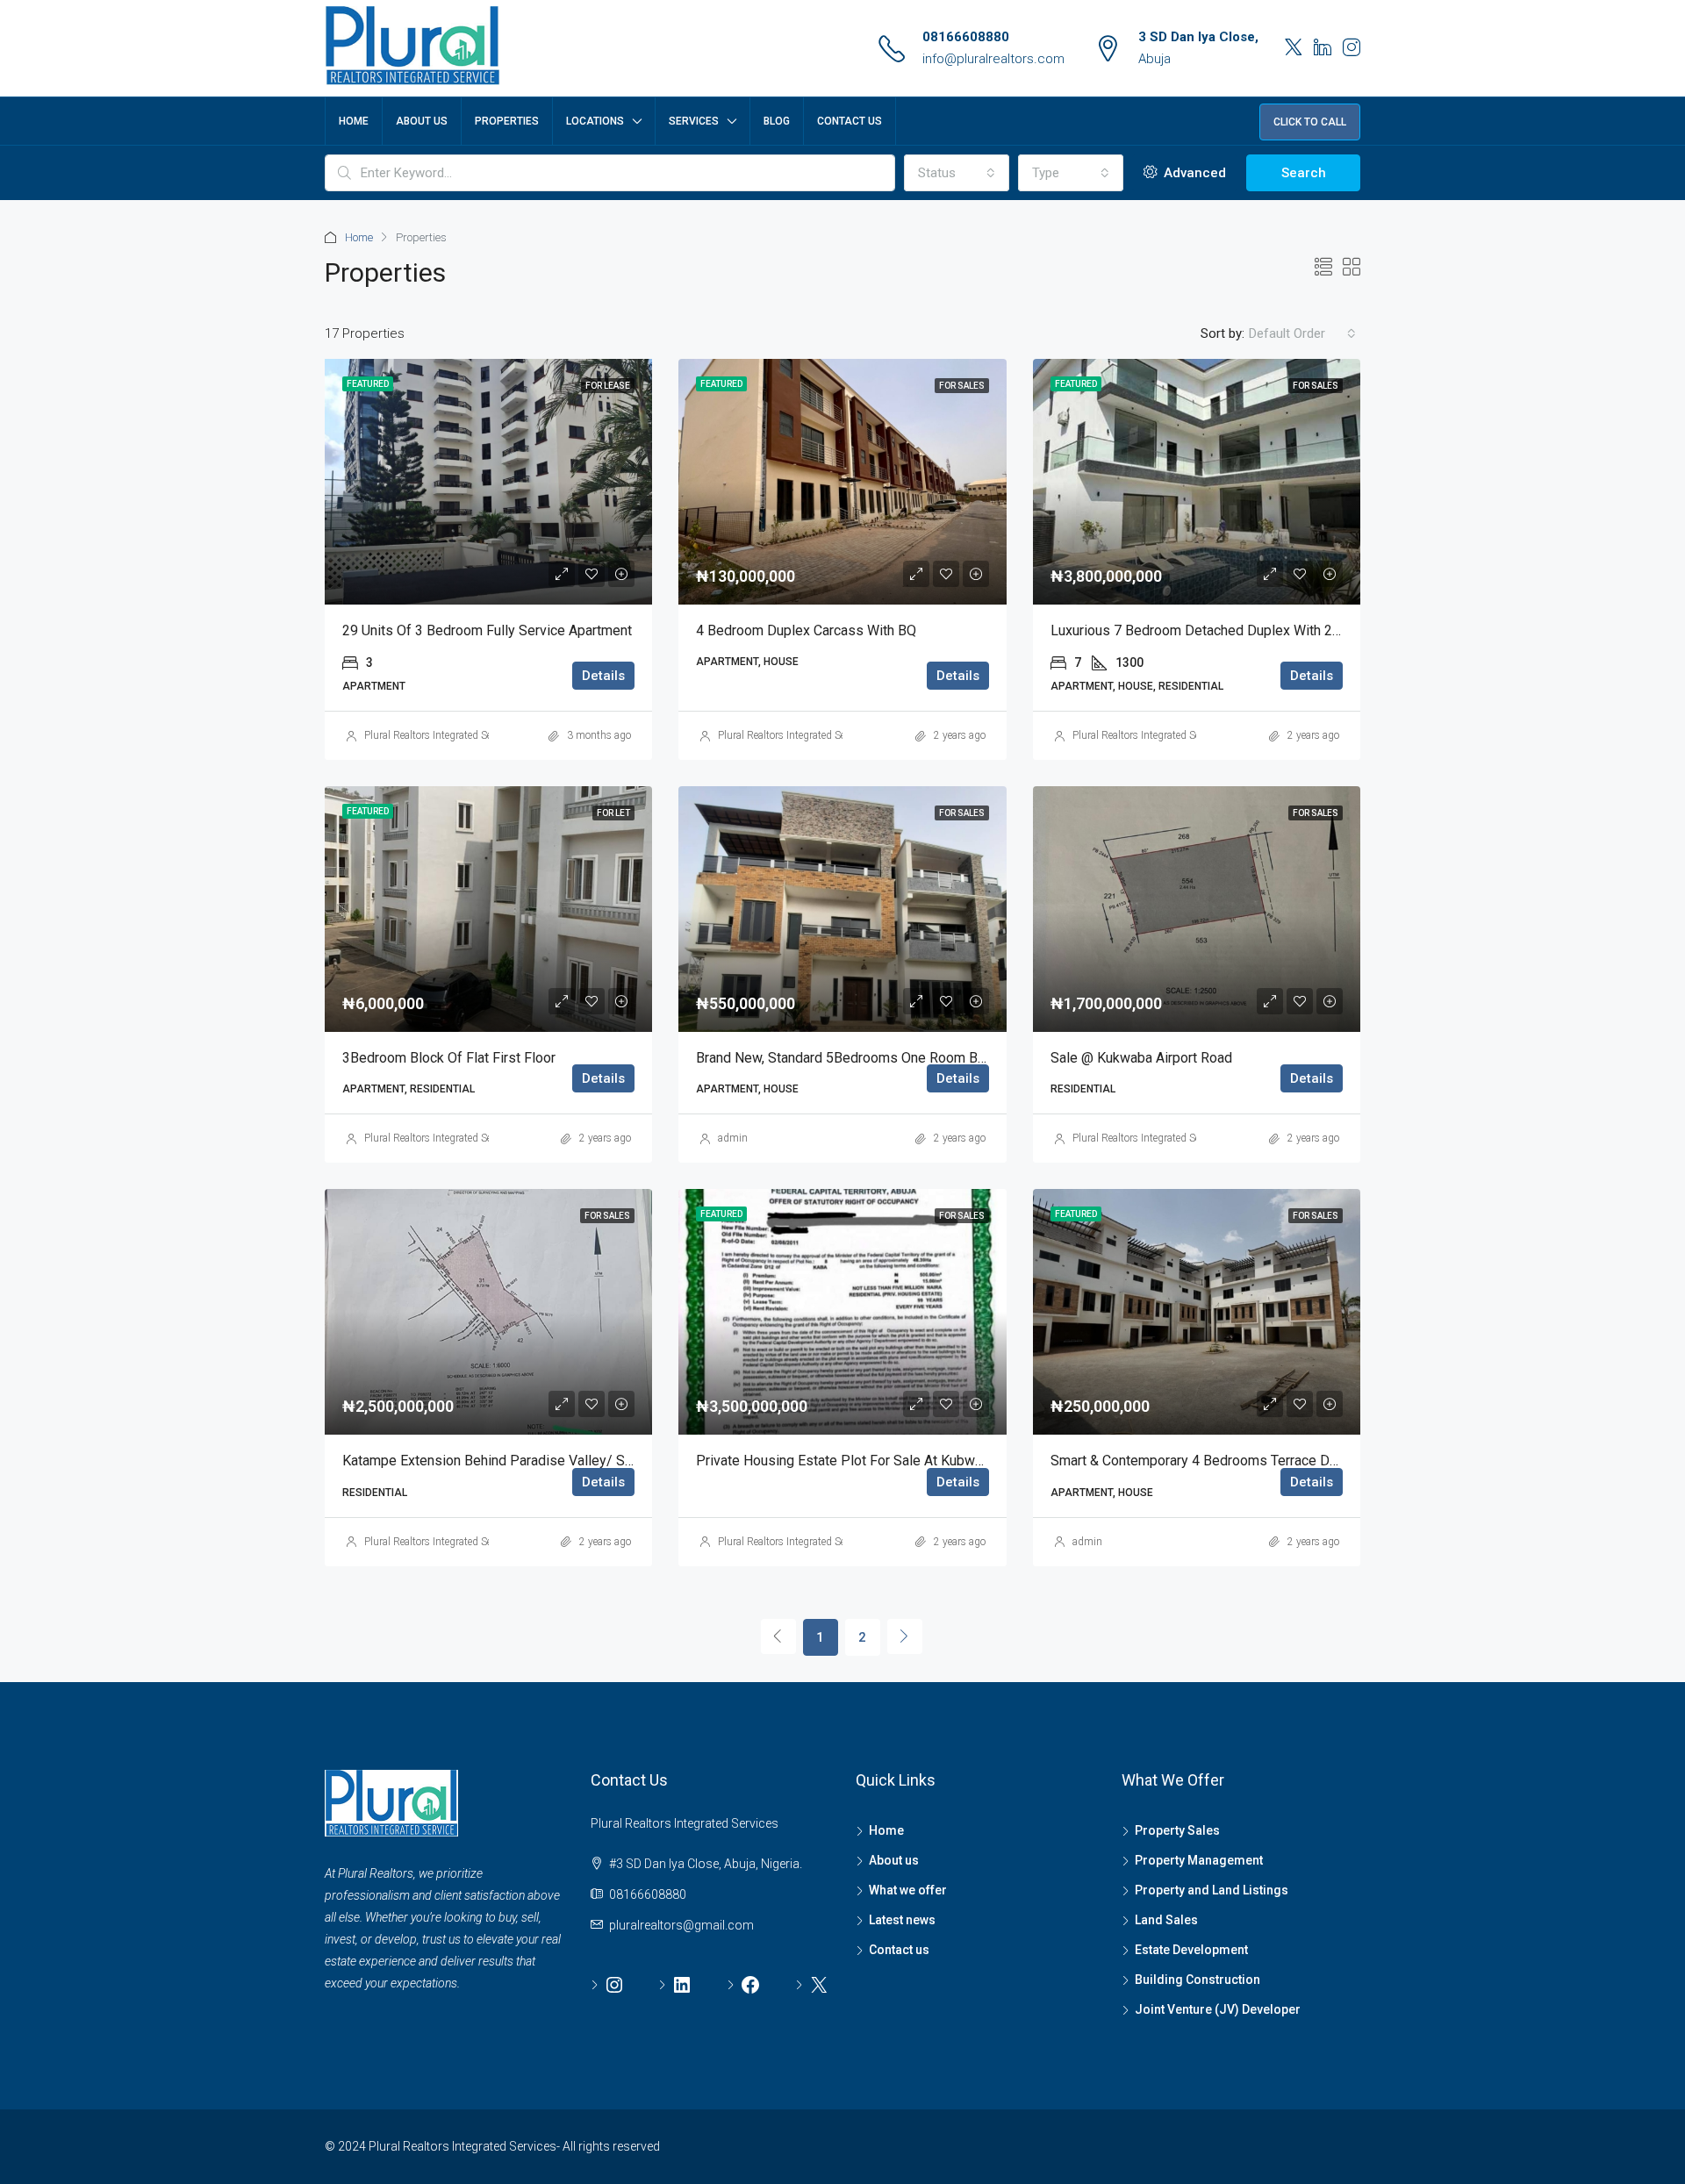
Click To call (1310, 122)
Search (1304, 173)
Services (694, 121)
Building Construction (1197, 1980)
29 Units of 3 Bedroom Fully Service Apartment (487, 630)
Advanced (1193, 173)
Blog (777, 121)
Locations (595, 121)
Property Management (1199, 1860)
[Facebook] (744, 1985)
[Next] (905, 1636)
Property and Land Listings (1212, 1890)
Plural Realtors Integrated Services (441, 735)
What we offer (908, 1890)
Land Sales (1166, 1920)
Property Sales (1177, 1830)
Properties (507, 121)
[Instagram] (608, 1985)
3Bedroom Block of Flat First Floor (449, 1058)
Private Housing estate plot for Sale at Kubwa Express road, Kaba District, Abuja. (947, 1461)
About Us (422, 121)
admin (733, 1138)
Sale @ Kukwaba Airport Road (1141, 1058)
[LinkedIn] (675, 1985)
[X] (812, 1985)
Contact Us (850, 121)
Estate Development (1191, 1950)
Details (603, 676)
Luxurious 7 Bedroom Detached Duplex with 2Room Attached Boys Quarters (1284, 630)
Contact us (899, 1950)
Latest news (902, 1920)
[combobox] (957, 173)
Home (354, 121)
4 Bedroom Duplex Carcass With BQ (806, 630)
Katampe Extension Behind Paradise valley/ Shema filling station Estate (565, 1461)
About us (894, 1860)
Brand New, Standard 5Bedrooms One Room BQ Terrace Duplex (889, 1058)
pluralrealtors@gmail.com (681, 1925)
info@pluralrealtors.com (993, 59)
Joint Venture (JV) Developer (1218, 2009)
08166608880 (966, 37)
